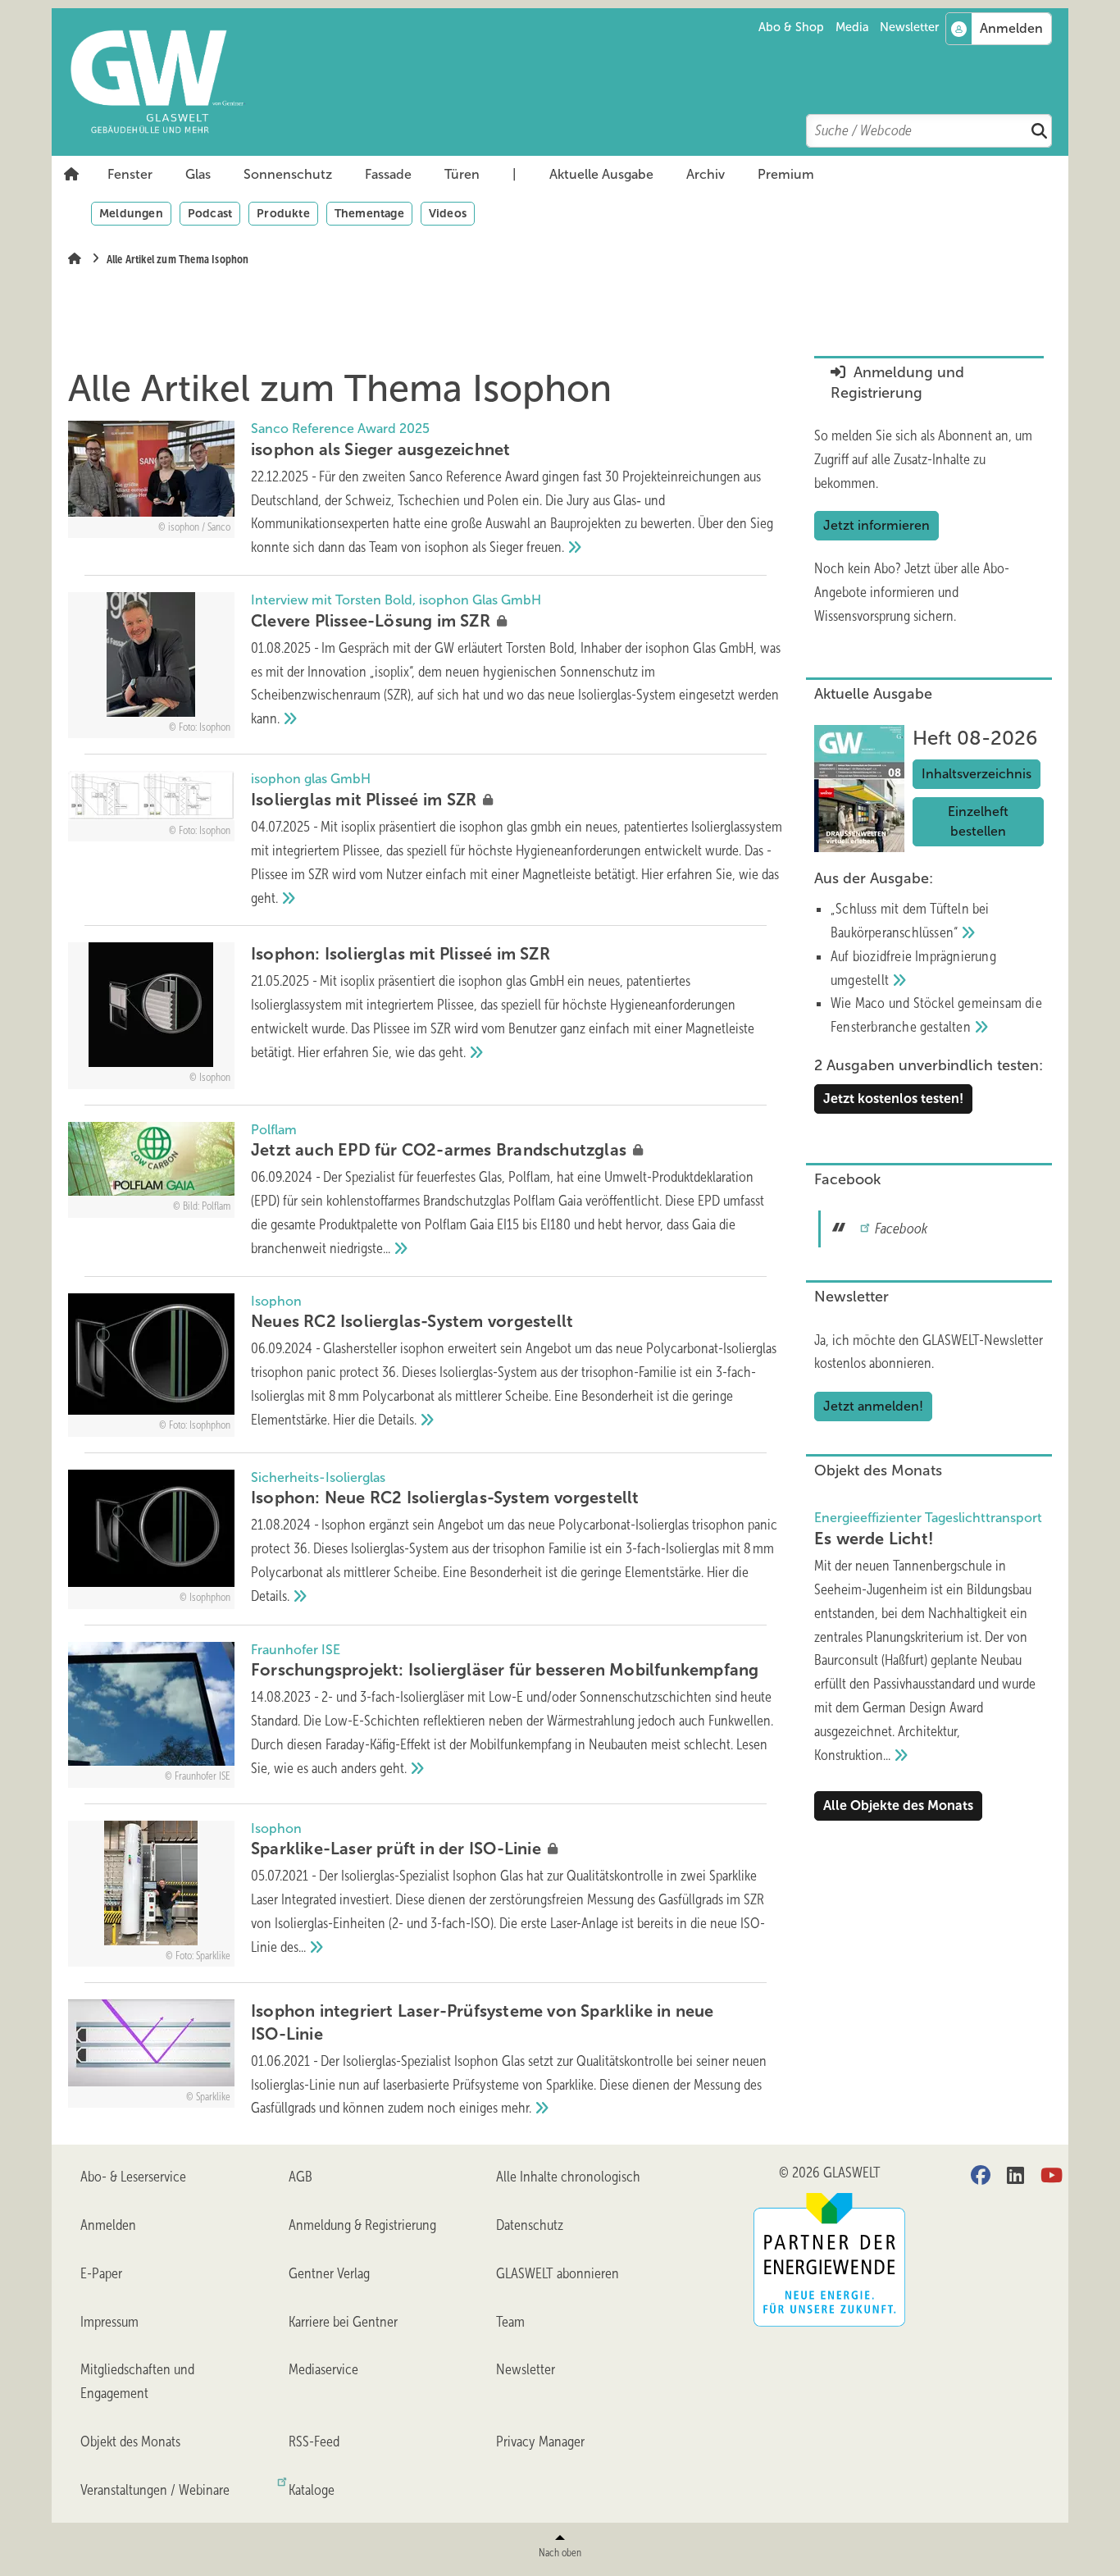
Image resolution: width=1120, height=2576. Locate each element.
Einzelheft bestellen (978, 821)
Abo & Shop (791, 27)
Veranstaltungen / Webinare (155, 2490)
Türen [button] (462, 174)
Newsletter (909, 27)
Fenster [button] (130, 174)
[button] (130, 175)
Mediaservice (323, 2369)
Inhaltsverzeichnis (977, 774)
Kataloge (312, 2490)
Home (71, 175)
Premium (786, 174)
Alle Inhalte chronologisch (568, 2177)
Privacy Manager (540, 2442)
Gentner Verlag (329, 2273)
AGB (300, 2177)
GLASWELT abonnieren (558, 2273)
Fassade (388, 174)
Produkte (283, 213)
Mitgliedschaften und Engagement (137, 2381)
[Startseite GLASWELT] (568, 82)
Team (510, 2322)
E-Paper (101, 2273)
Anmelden (108, 2225)
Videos (448, 213)
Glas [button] (198, 174)
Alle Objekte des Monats (898, 1805)
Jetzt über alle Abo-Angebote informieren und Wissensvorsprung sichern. (912, 592)
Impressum (109, 2322)
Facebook (901, 1229)
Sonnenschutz (288, 174)
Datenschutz (530, 2225)
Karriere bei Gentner (343, 2322)
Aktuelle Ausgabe (601, 174)
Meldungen (131, 213)
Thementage (369, 213)
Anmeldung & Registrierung (362, 2225)
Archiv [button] (706, 174)
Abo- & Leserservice (133, 2177)
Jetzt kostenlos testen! (893, 1099)
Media (852, 27)
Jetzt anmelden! (873, 1406)
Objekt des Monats (130, 2442)
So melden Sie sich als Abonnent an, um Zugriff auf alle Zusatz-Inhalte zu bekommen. (923, 459)
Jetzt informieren (876, 525)
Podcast (210, 213)
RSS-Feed (314, 2442)
